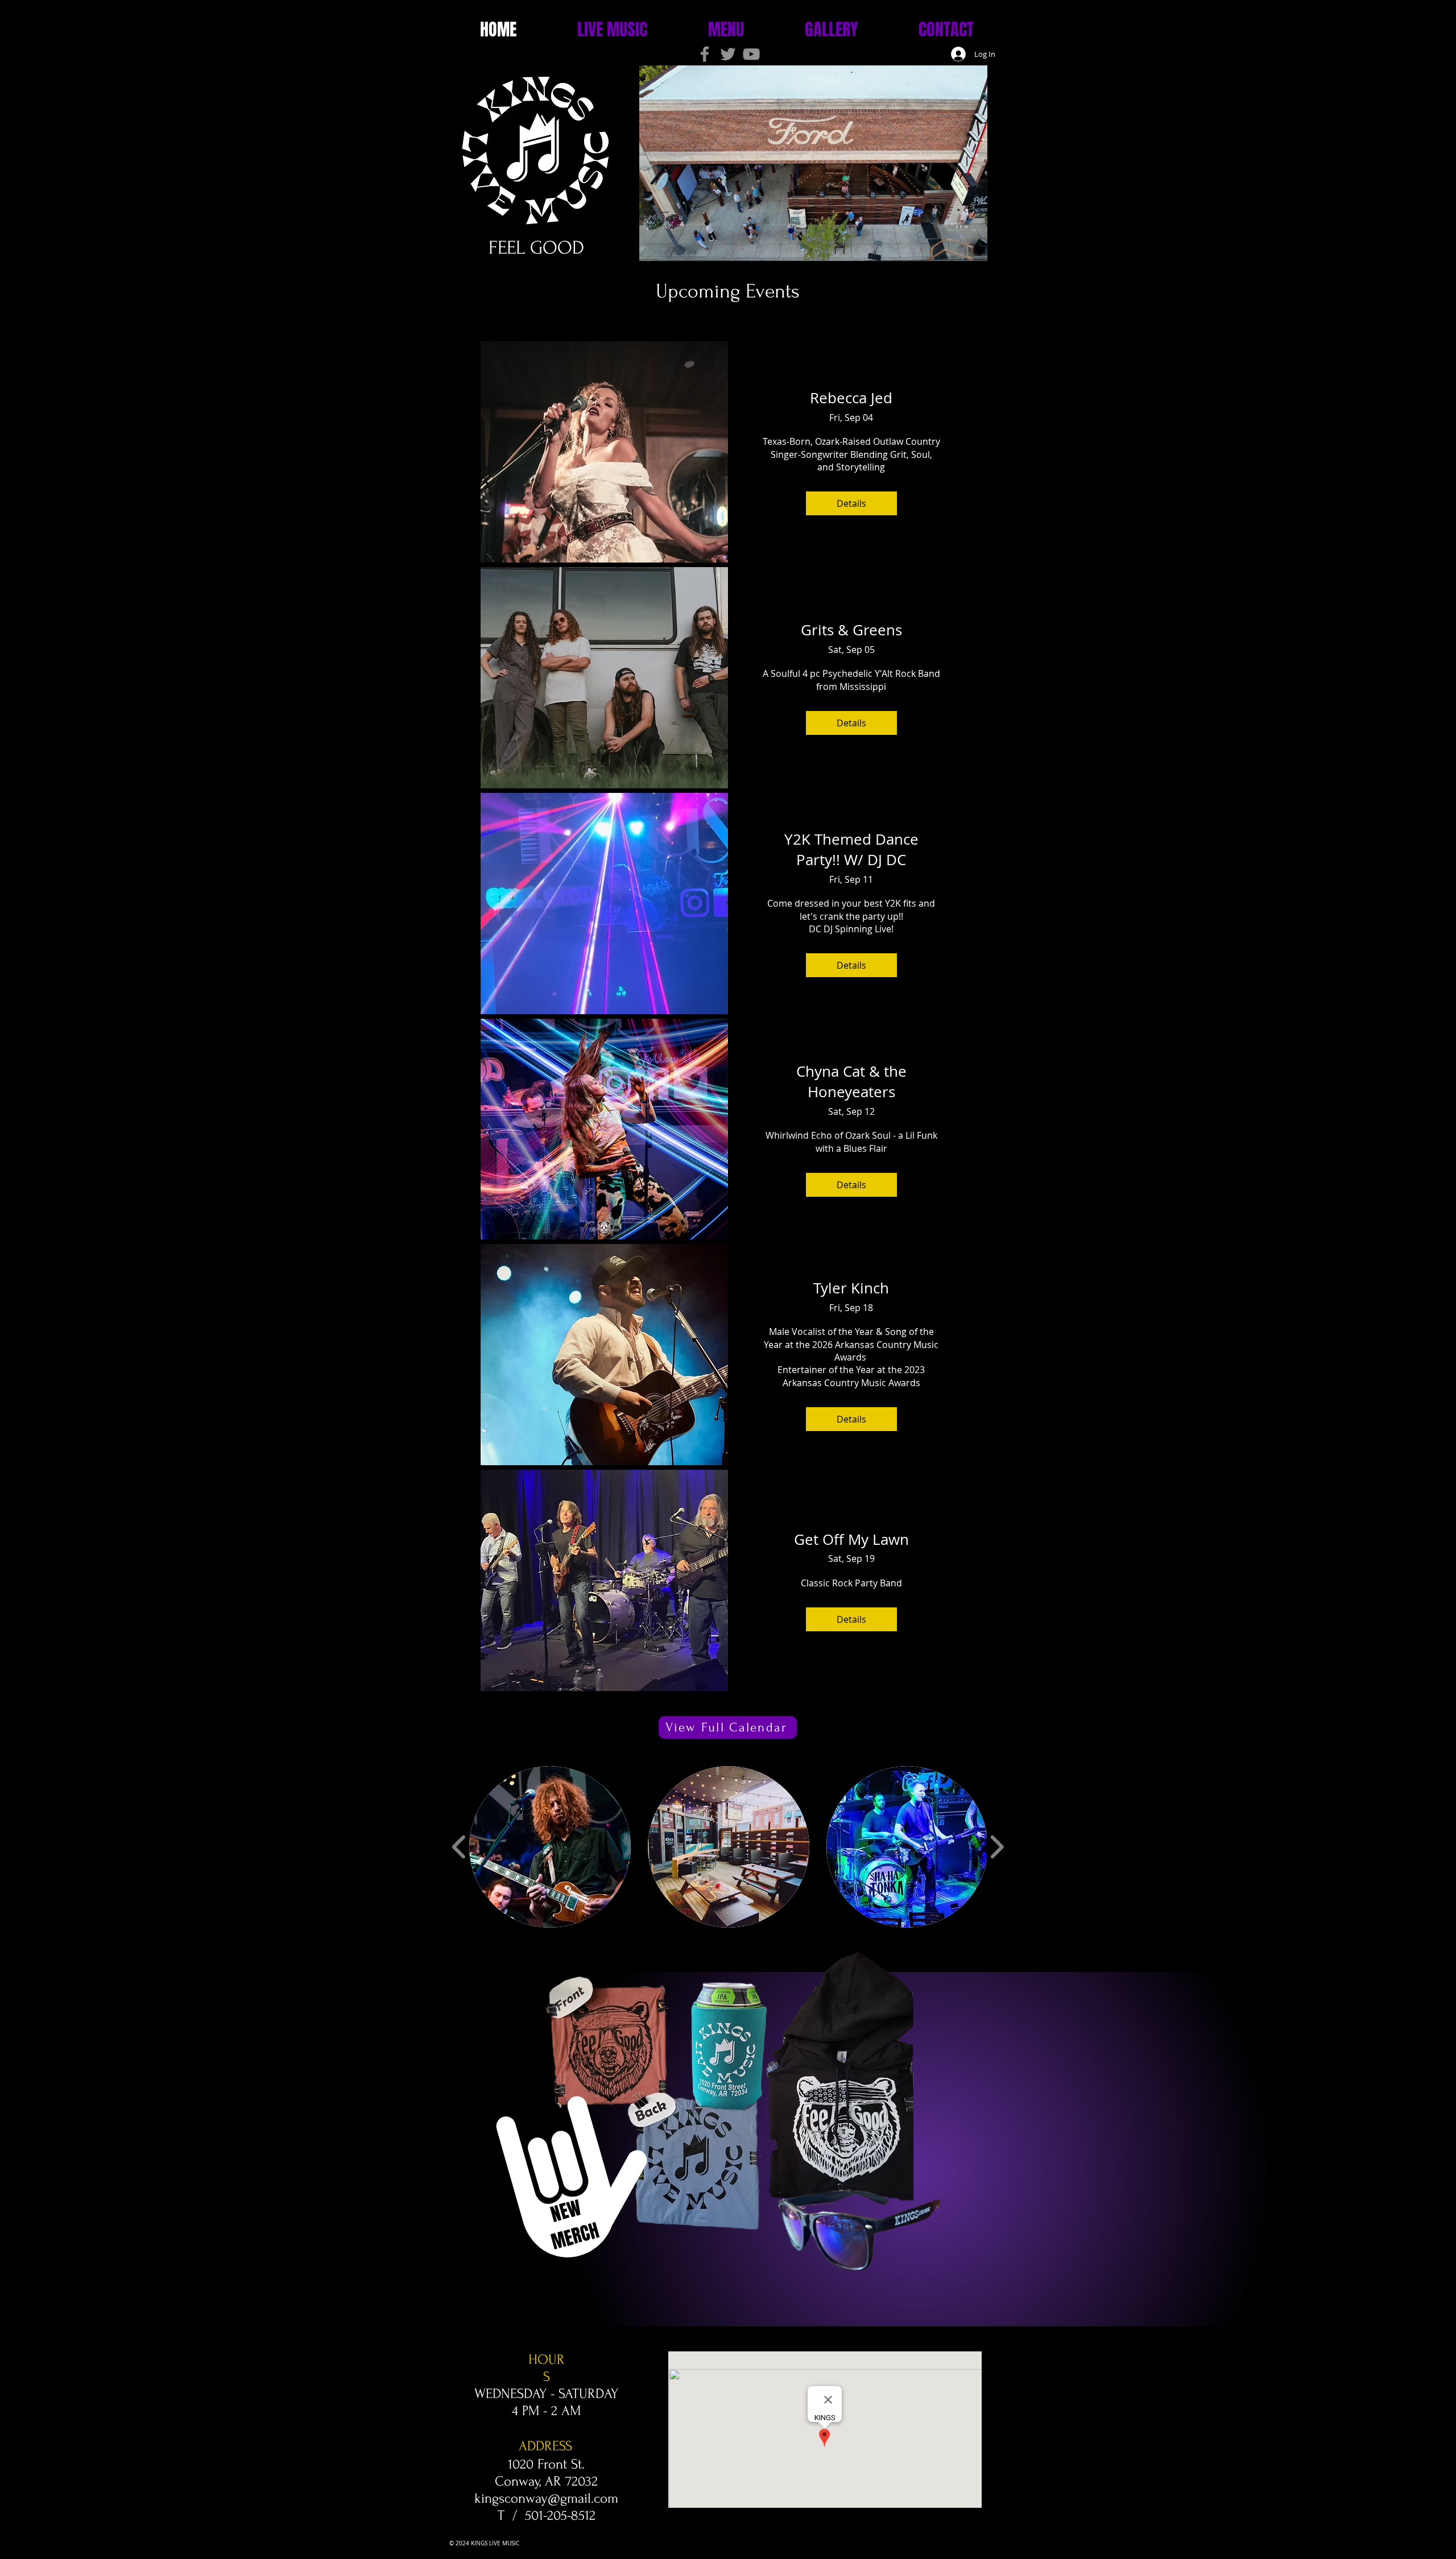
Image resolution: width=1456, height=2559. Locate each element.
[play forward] (997, 1847)
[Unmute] (647, 246)
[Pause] (627, 246)
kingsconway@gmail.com (546, 2498)
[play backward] (459, 1847)
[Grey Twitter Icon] (728, 54)
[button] (550, 1847)
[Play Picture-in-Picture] (979, 246)
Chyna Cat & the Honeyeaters (851, 1082)
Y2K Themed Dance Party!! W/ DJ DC (851, 849)
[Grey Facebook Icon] (705, 54)
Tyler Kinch (851, 1288)
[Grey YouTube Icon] (751, 54)
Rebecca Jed (851, 398)
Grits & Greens (851, 630)
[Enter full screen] (999, 246)
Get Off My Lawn (851, 1539)
